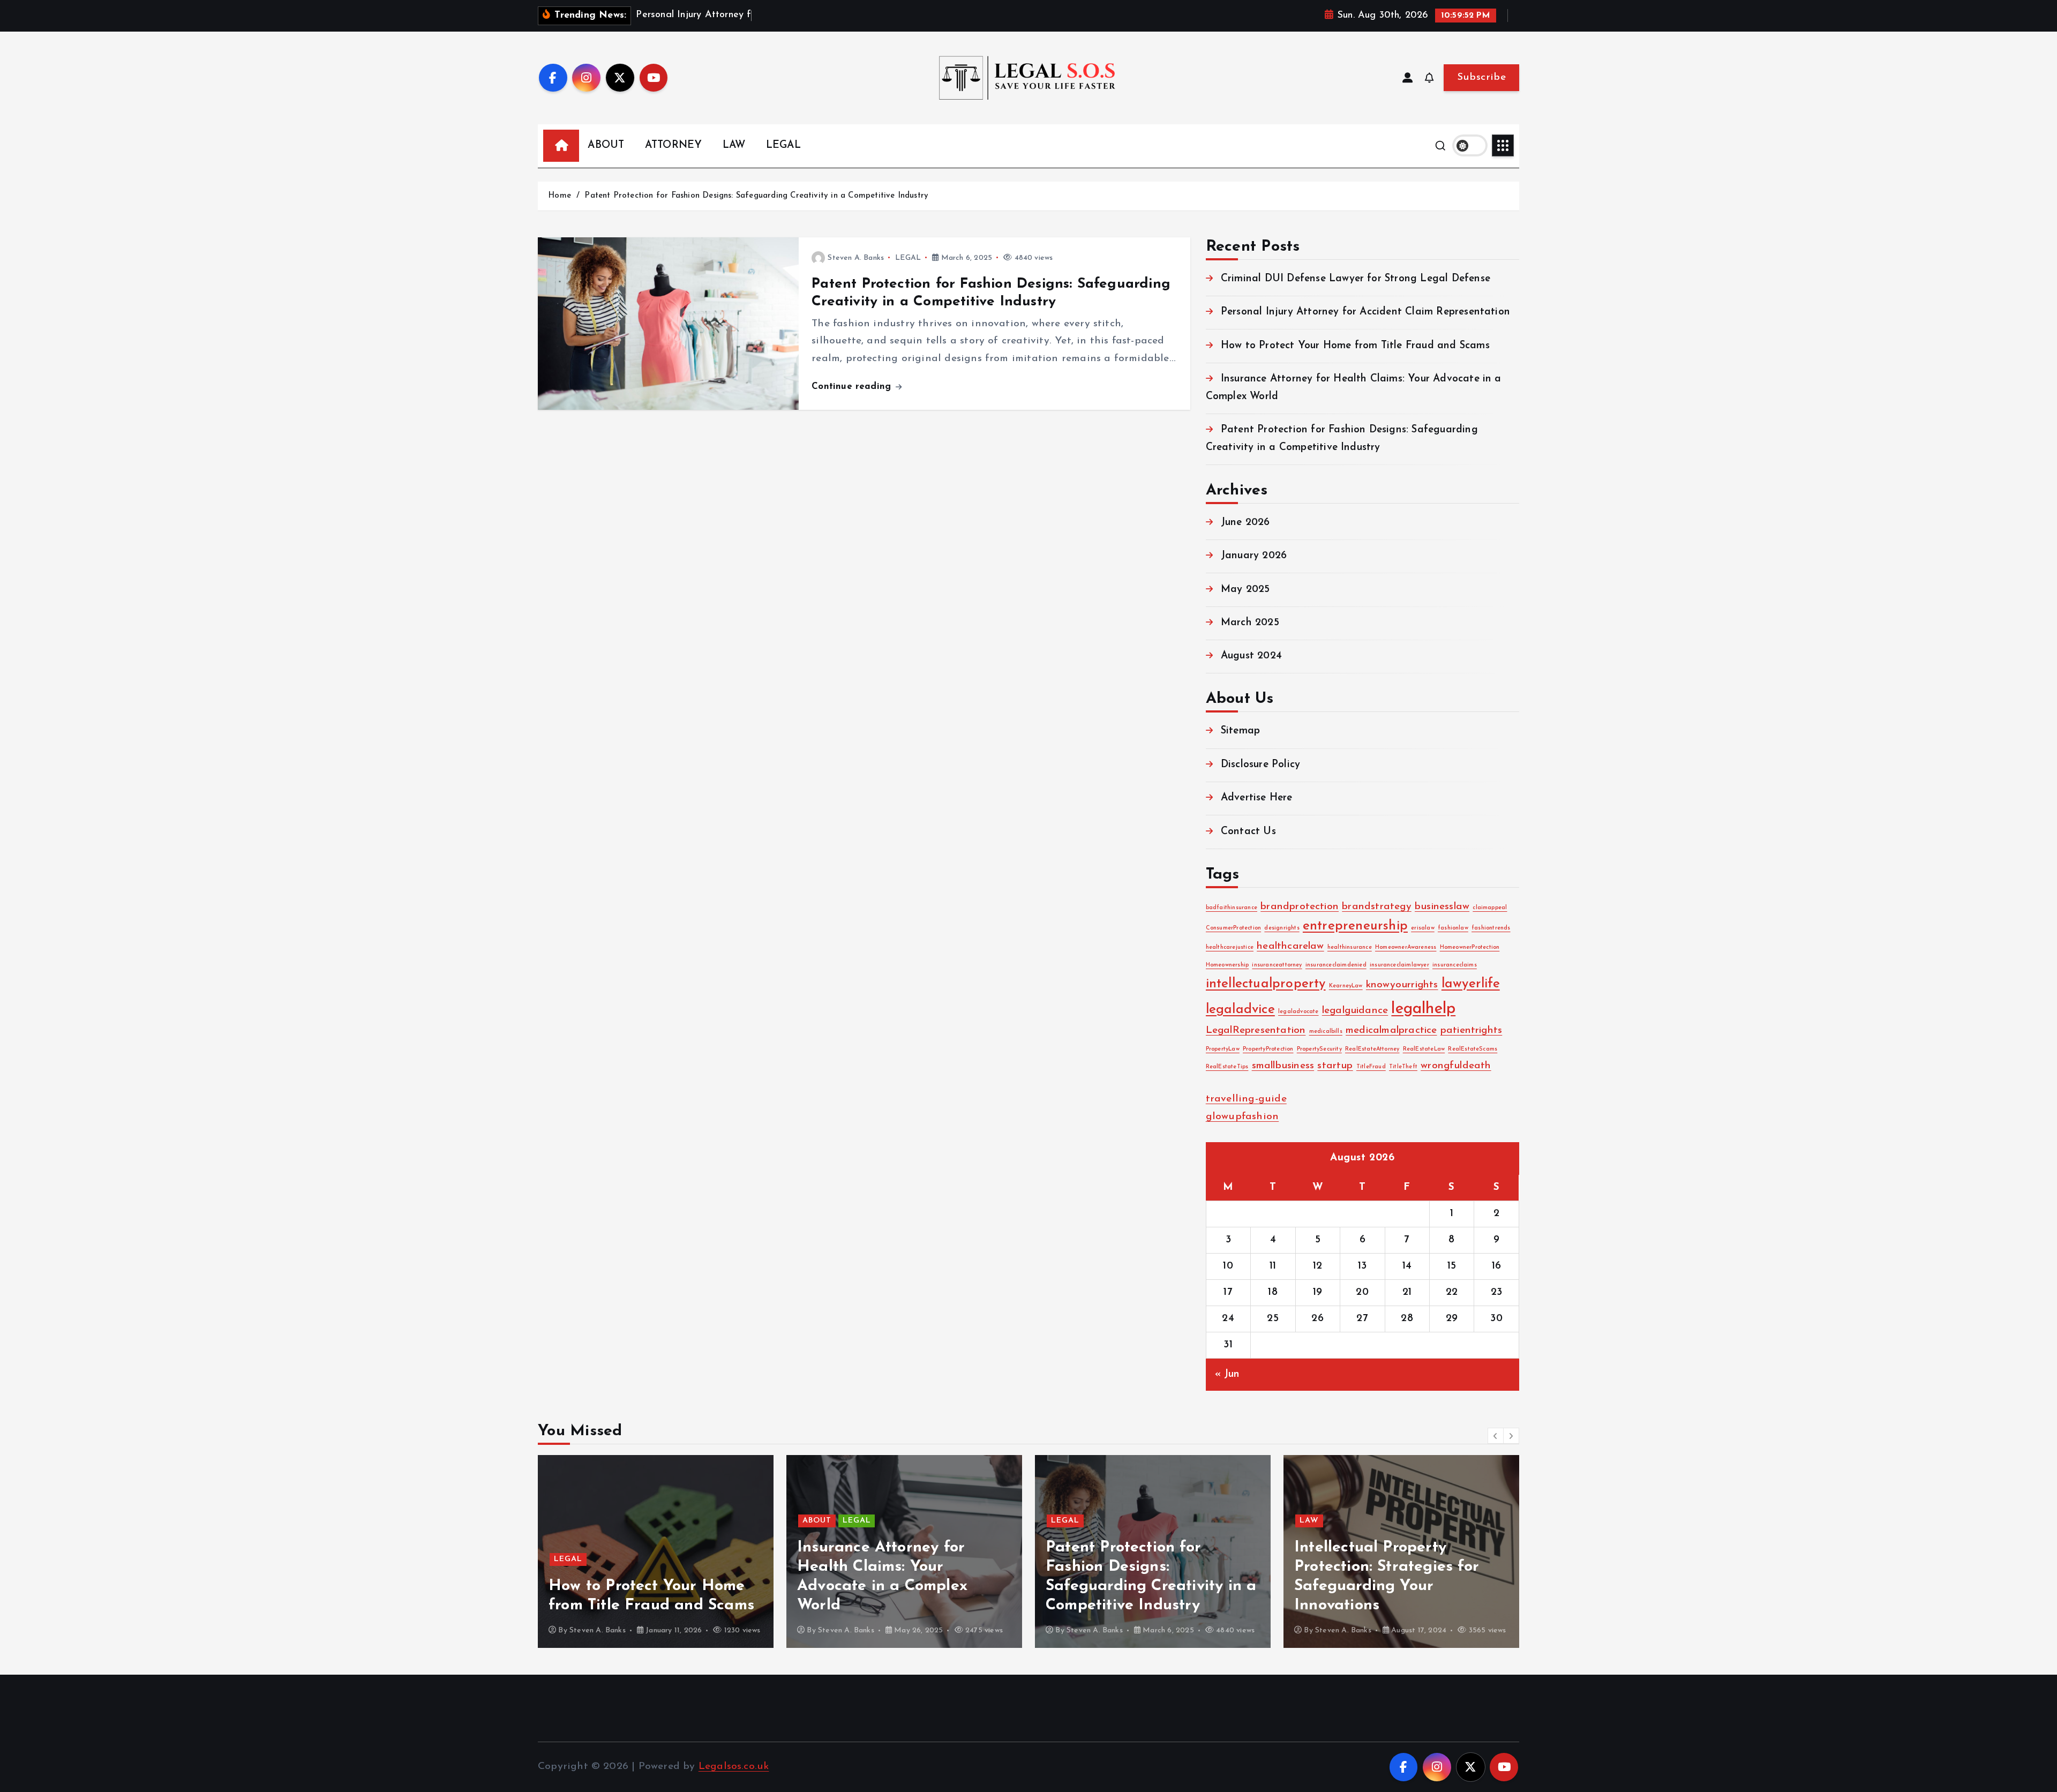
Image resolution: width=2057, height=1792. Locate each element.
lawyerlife (1471, 984)
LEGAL (783, 145)
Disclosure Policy (1260, 765)
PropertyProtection (1268, 1049)
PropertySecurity (1319, 1049)
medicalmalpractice (1391, 1030)
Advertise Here (1257, 798)
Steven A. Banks (856, 258)
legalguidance (1355, 1011)
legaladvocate (1298, 1012)
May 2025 (1245, 590)
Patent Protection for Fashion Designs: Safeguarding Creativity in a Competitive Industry (756, 196)
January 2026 (1254, 556)
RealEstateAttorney (1372, 1049)
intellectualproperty (1266, 984)
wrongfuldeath (1456, 1066)
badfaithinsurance (1232, 908)
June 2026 (1245, 523)
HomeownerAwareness (1406, 947)
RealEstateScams (1473, 1049)
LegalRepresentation (1256, 1030)
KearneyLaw (1346, 986)
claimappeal (1490, 908)
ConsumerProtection (1233, 928)
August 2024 (1251, 657)
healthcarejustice (1230, 947)
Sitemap (1240, 732)
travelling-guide (1246, 1099)
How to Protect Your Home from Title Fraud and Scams (1355, 346)
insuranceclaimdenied (1336, 965)
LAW (734, 145)
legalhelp (1423, 1009)
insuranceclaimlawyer (1399, 965)
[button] (1496, 1436)
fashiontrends (1491, 928)
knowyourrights (1402, 985)
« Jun (1228, 1374)
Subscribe (1481, 77)
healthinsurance (1350, 947)
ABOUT (606, 145)
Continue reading (853, 387)
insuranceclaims (1455, 965)
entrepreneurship (1355, 926)
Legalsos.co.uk (734, 1767)
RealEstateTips (1227, 1067)
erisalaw (1423, 928)
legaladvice (1240, 1010)
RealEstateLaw (1424, 1049)
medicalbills (1326, 1032)
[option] (656, 1551)
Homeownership (1228, 965)
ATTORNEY (674, 145)
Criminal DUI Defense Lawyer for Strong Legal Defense (1356, 279)
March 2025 (1250, 623)
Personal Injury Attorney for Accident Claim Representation (1365, 312)
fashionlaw (1453, 928)
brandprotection (1300, 907)
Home (560, 196)
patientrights (1472, 1030)
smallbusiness (1283, 1066)
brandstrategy (1377, 907)
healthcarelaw (1290, 946)
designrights (1282, 928)
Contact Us (1248, 832)
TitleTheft (1403, 1067)
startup (1335, 1066)
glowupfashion (1243, 1117)
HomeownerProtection (1470, 947)
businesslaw (1442, 907)
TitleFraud (1371, 1067)
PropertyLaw (1223, 1049)
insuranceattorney (1277, 965)
